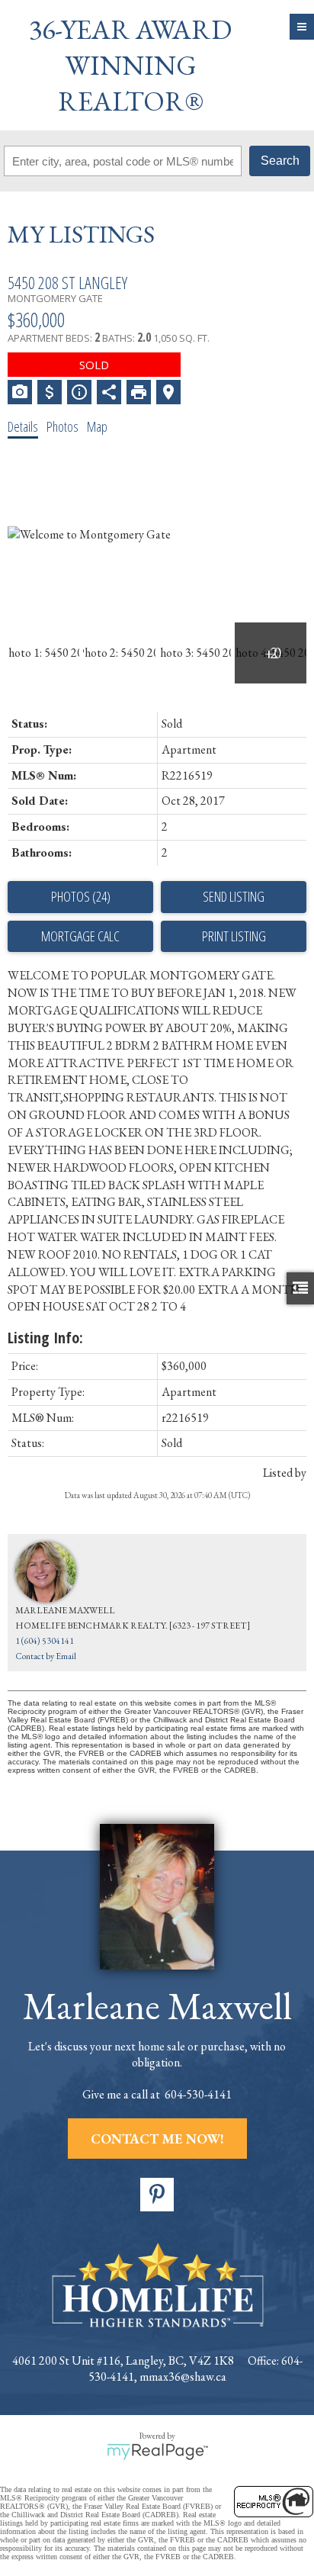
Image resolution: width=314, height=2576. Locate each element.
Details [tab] (23, 426)
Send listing (234, 896)
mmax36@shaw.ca (183, 2377)
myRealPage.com (157, 2452)
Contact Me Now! (157, 2139)
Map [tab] (97, 426)
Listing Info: (45, 1338)
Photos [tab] (62, 426)
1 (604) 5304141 (45, 1641)
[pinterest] (157, 2195)
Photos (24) (81, 896)
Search (280, 161)
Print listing (234, 936)
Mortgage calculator (80, 937)
